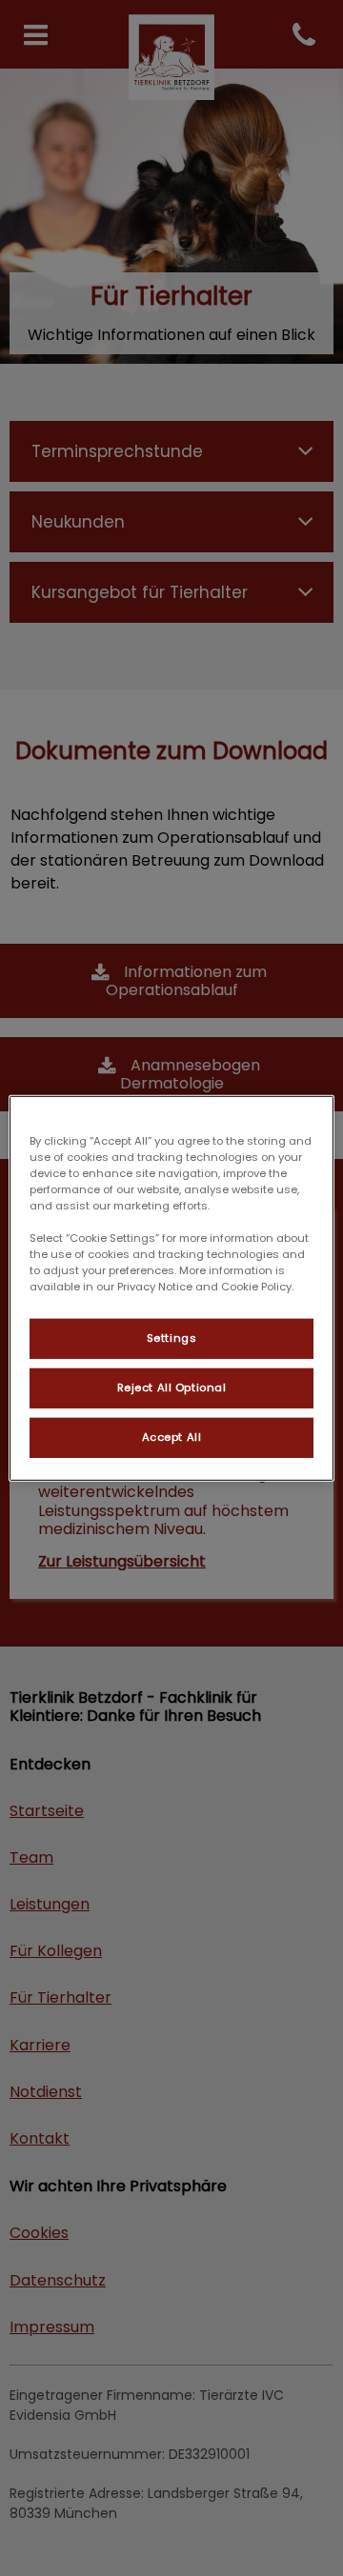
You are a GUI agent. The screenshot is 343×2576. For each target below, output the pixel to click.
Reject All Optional (172, 1388)
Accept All (172, 1437)
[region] (171, 1288)
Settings (172, 1338)
